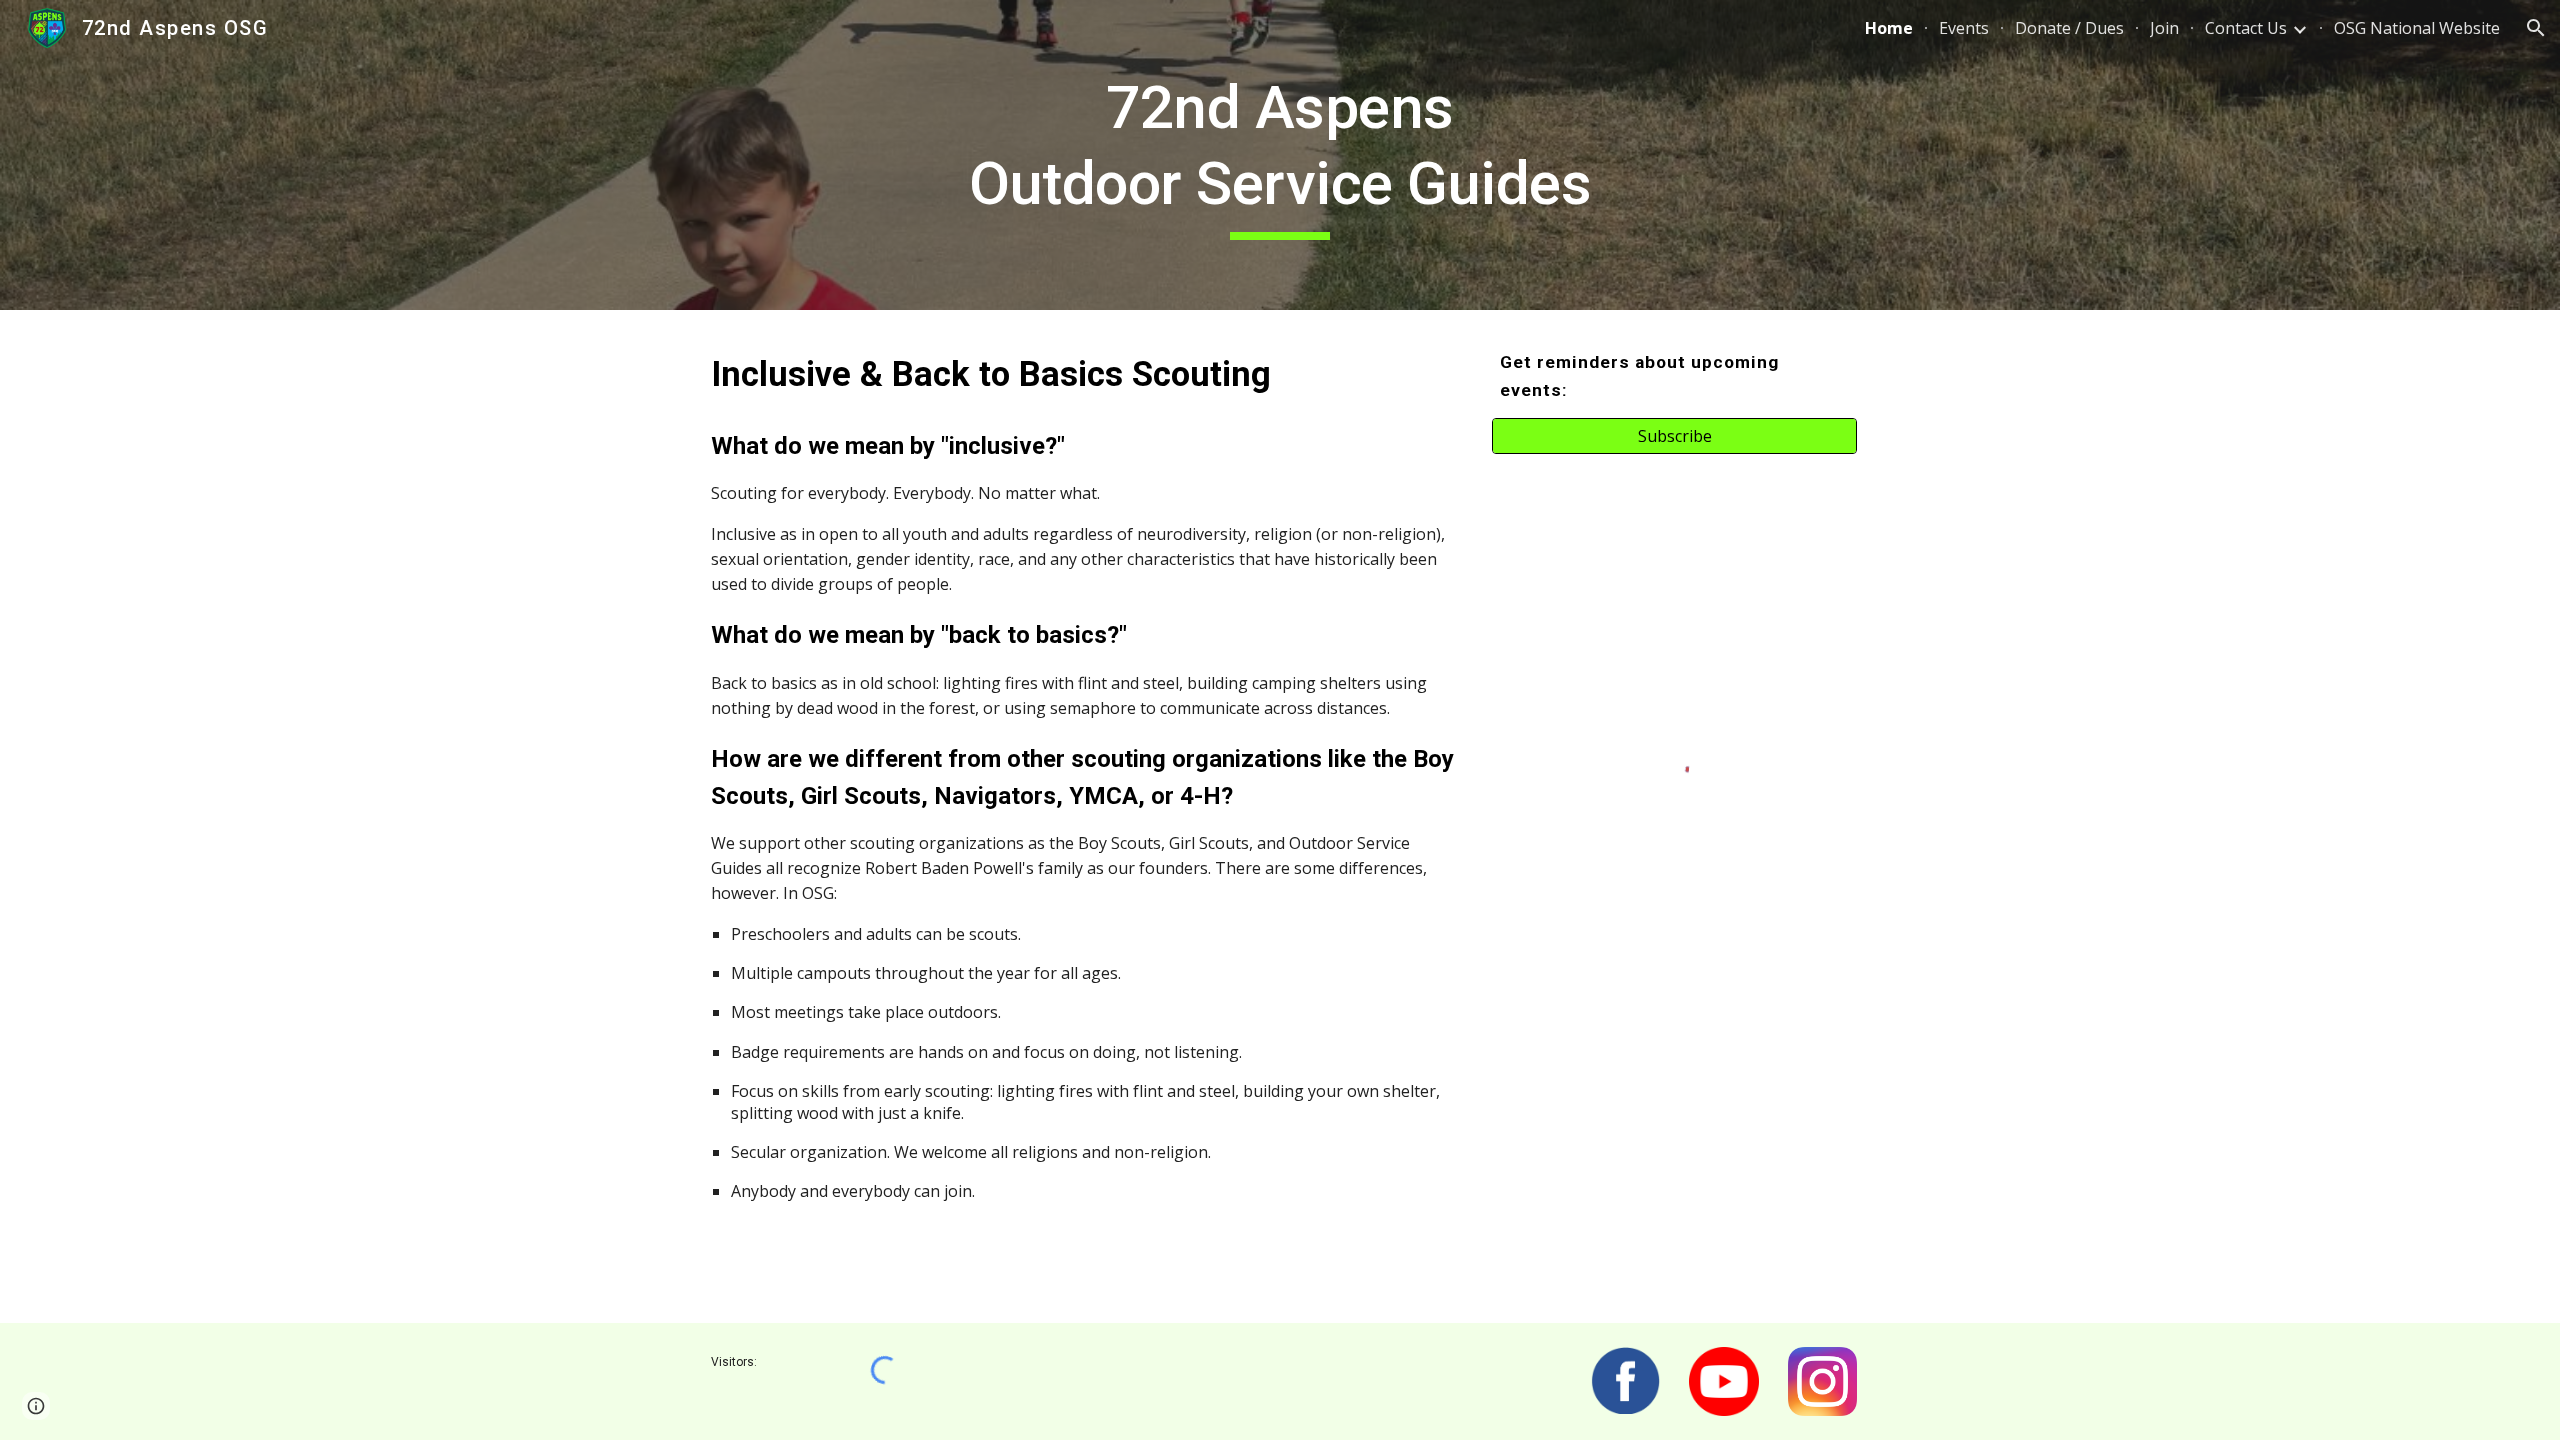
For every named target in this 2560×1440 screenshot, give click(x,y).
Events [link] (1964, 28)
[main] (1280, 154)
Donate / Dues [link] (2069, 28)
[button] (2536, 28)
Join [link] (2164, 28)
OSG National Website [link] (2417, 28)
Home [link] (1889, 28)
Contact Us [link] (2246, 28)
